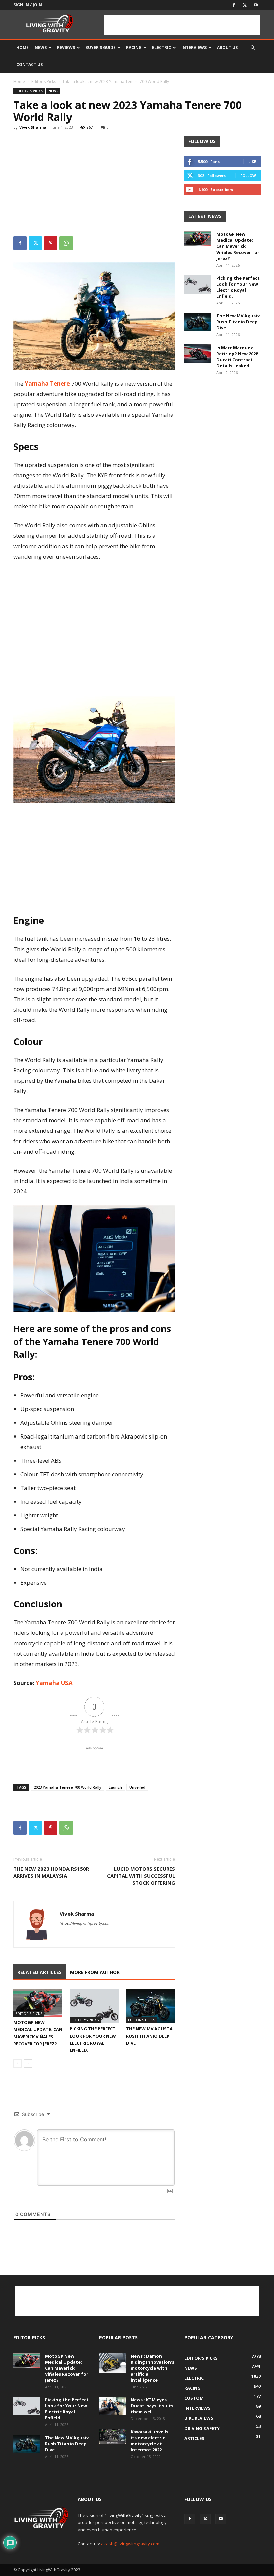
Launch (115, 1787)
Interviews (194, 48)
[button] (253, 48)
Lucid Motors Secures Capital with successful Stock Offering (141, 1876)
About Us (227, 48)
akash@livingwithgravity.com (130, 2544)
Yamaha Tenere (47, 383)
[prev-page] (18, 2063)
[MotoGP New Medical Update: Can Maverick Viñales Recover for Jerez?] (38, 2003)
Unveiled (137, 1787)
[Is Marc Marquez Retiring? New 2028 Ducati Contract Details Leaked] (198, 354)
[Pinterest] (51, 243)
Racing (134, 48)
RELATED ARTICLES (40, 1972)
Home (23, 48)
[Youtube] (256, 5)
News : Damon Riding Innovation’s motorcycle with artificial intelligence (153, 2368)
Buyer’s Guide (100, 48)
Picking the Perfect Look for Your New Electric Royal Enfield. (238, 287)
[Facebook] (234, 5)
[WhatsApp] (66, 243)
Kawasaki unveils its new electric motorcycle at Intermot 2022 (150, 2441)
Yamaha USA (54, 1683)
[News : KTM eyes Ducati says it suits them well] (112, 2406)
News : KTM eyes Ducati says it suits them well (152, 2406)
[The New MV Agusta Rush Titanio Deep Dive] (151, 2006)
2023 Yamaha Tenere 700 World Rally (67, 1787)
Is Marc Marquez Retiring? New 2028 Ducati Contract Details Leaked (237, 357)
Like (252, 161)
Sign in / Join (28, 5)
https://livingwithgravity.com (85, 1923)
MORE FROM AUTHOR (95, 1972)
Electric (162, 48)
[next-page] (28, 2063)
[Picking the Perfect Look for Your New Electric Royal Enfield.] (94, 2006)
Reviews (66, 48)
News (41, 48)
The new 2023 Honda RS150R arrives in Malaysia (51, 1872)
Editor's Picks (44, 81)
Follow (248, 175)
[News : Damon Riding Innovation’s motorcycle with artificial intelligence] (112, 2363)
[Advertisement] (182, 25)
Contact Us (30, 64)
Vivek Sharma (33, 127)
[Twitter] (245, 5)
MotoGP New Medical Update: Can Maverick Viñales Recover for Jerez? (238, 246)
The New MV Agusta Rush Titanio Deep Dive (149, 2036)
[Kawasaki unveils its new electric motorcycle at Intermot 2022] (112, 2436)
